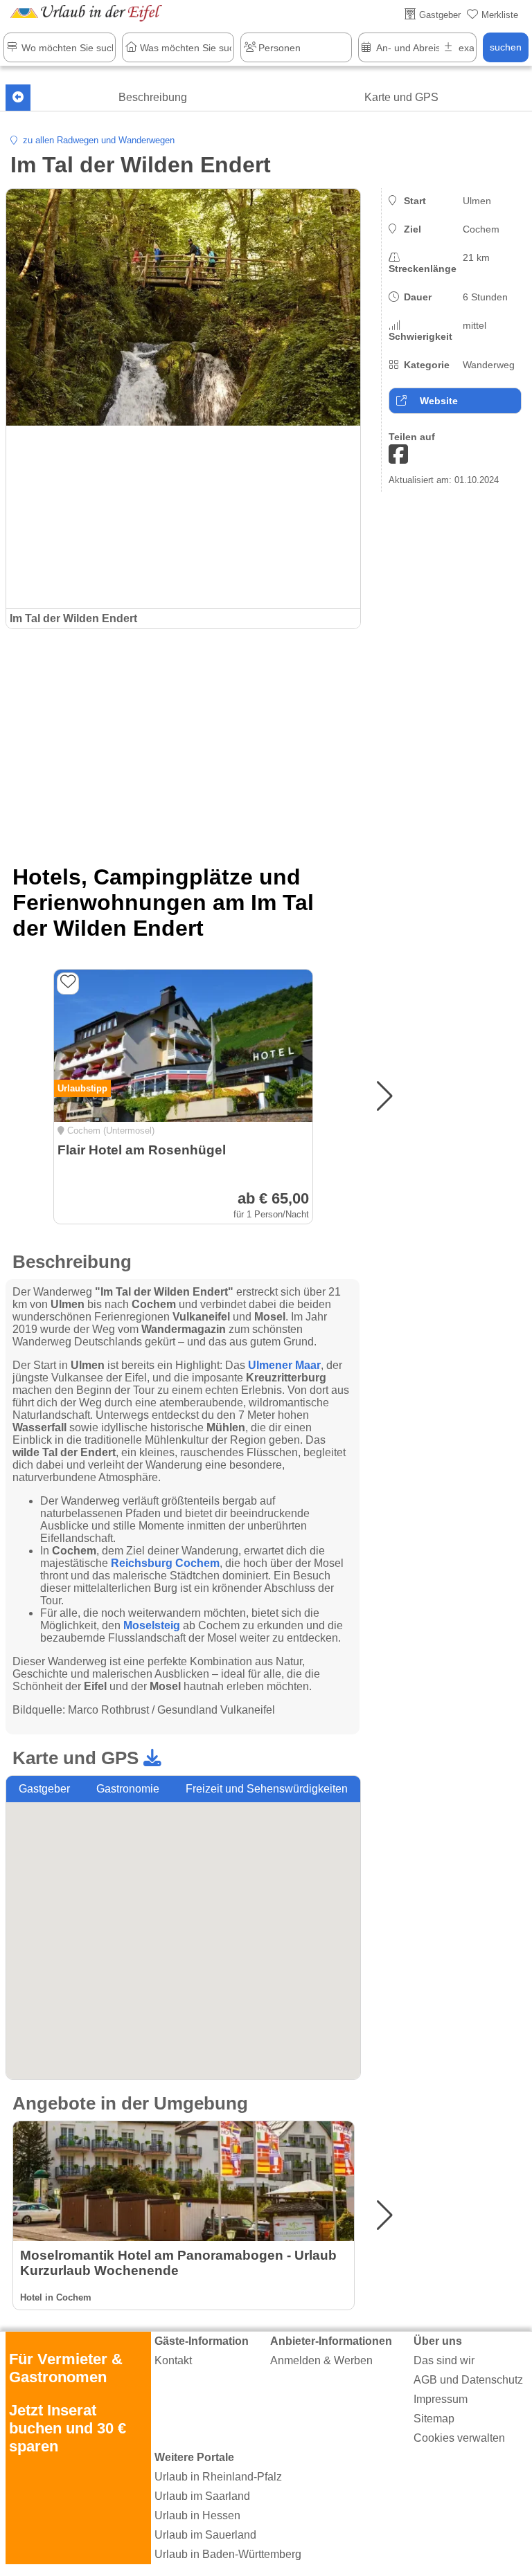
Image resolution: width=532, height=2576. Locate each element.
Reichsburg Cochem (165, 1563)
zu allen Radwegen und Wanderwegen (96, 140)
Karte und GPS (401, 97)
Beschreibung (153, 97)
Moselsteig (152, 1625)
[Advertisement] (183, 740)
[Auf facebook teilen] (398, 455)
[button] (385, 1096)
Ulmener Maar (284, 1365)
